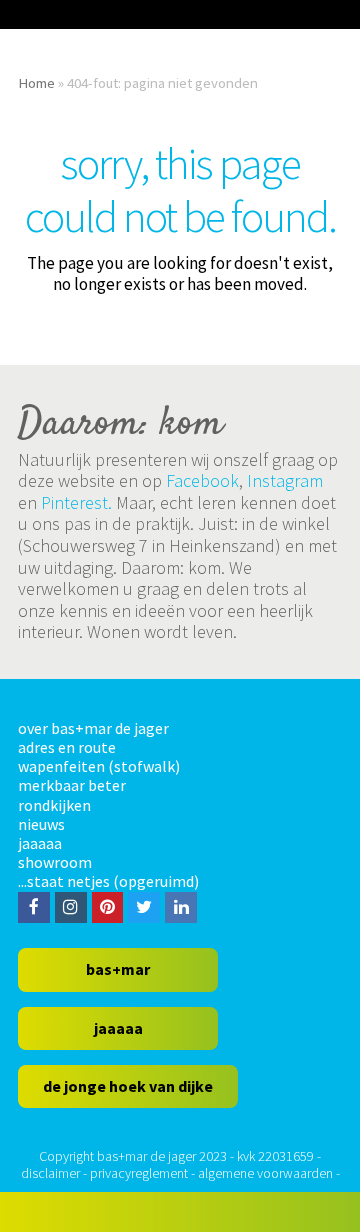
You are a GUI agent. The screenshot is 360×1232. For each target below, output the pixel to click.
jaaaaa (40, 843)
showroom (55, 862)
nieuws (41, 824)
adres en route (67, 747)
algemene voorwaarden (265, 1173)
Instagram (285, 480)
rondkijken (54, 805)
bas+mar (118, 969)
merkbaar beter (72, 785)
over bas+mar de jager (93, 728)
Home (36, 82)
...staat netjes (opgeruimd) (108, 881)
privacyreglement (139, 1173)
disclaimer (50, 1173)
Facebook (202, 480)
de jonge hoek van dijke (128, 1086)
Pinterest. (76, 502)
